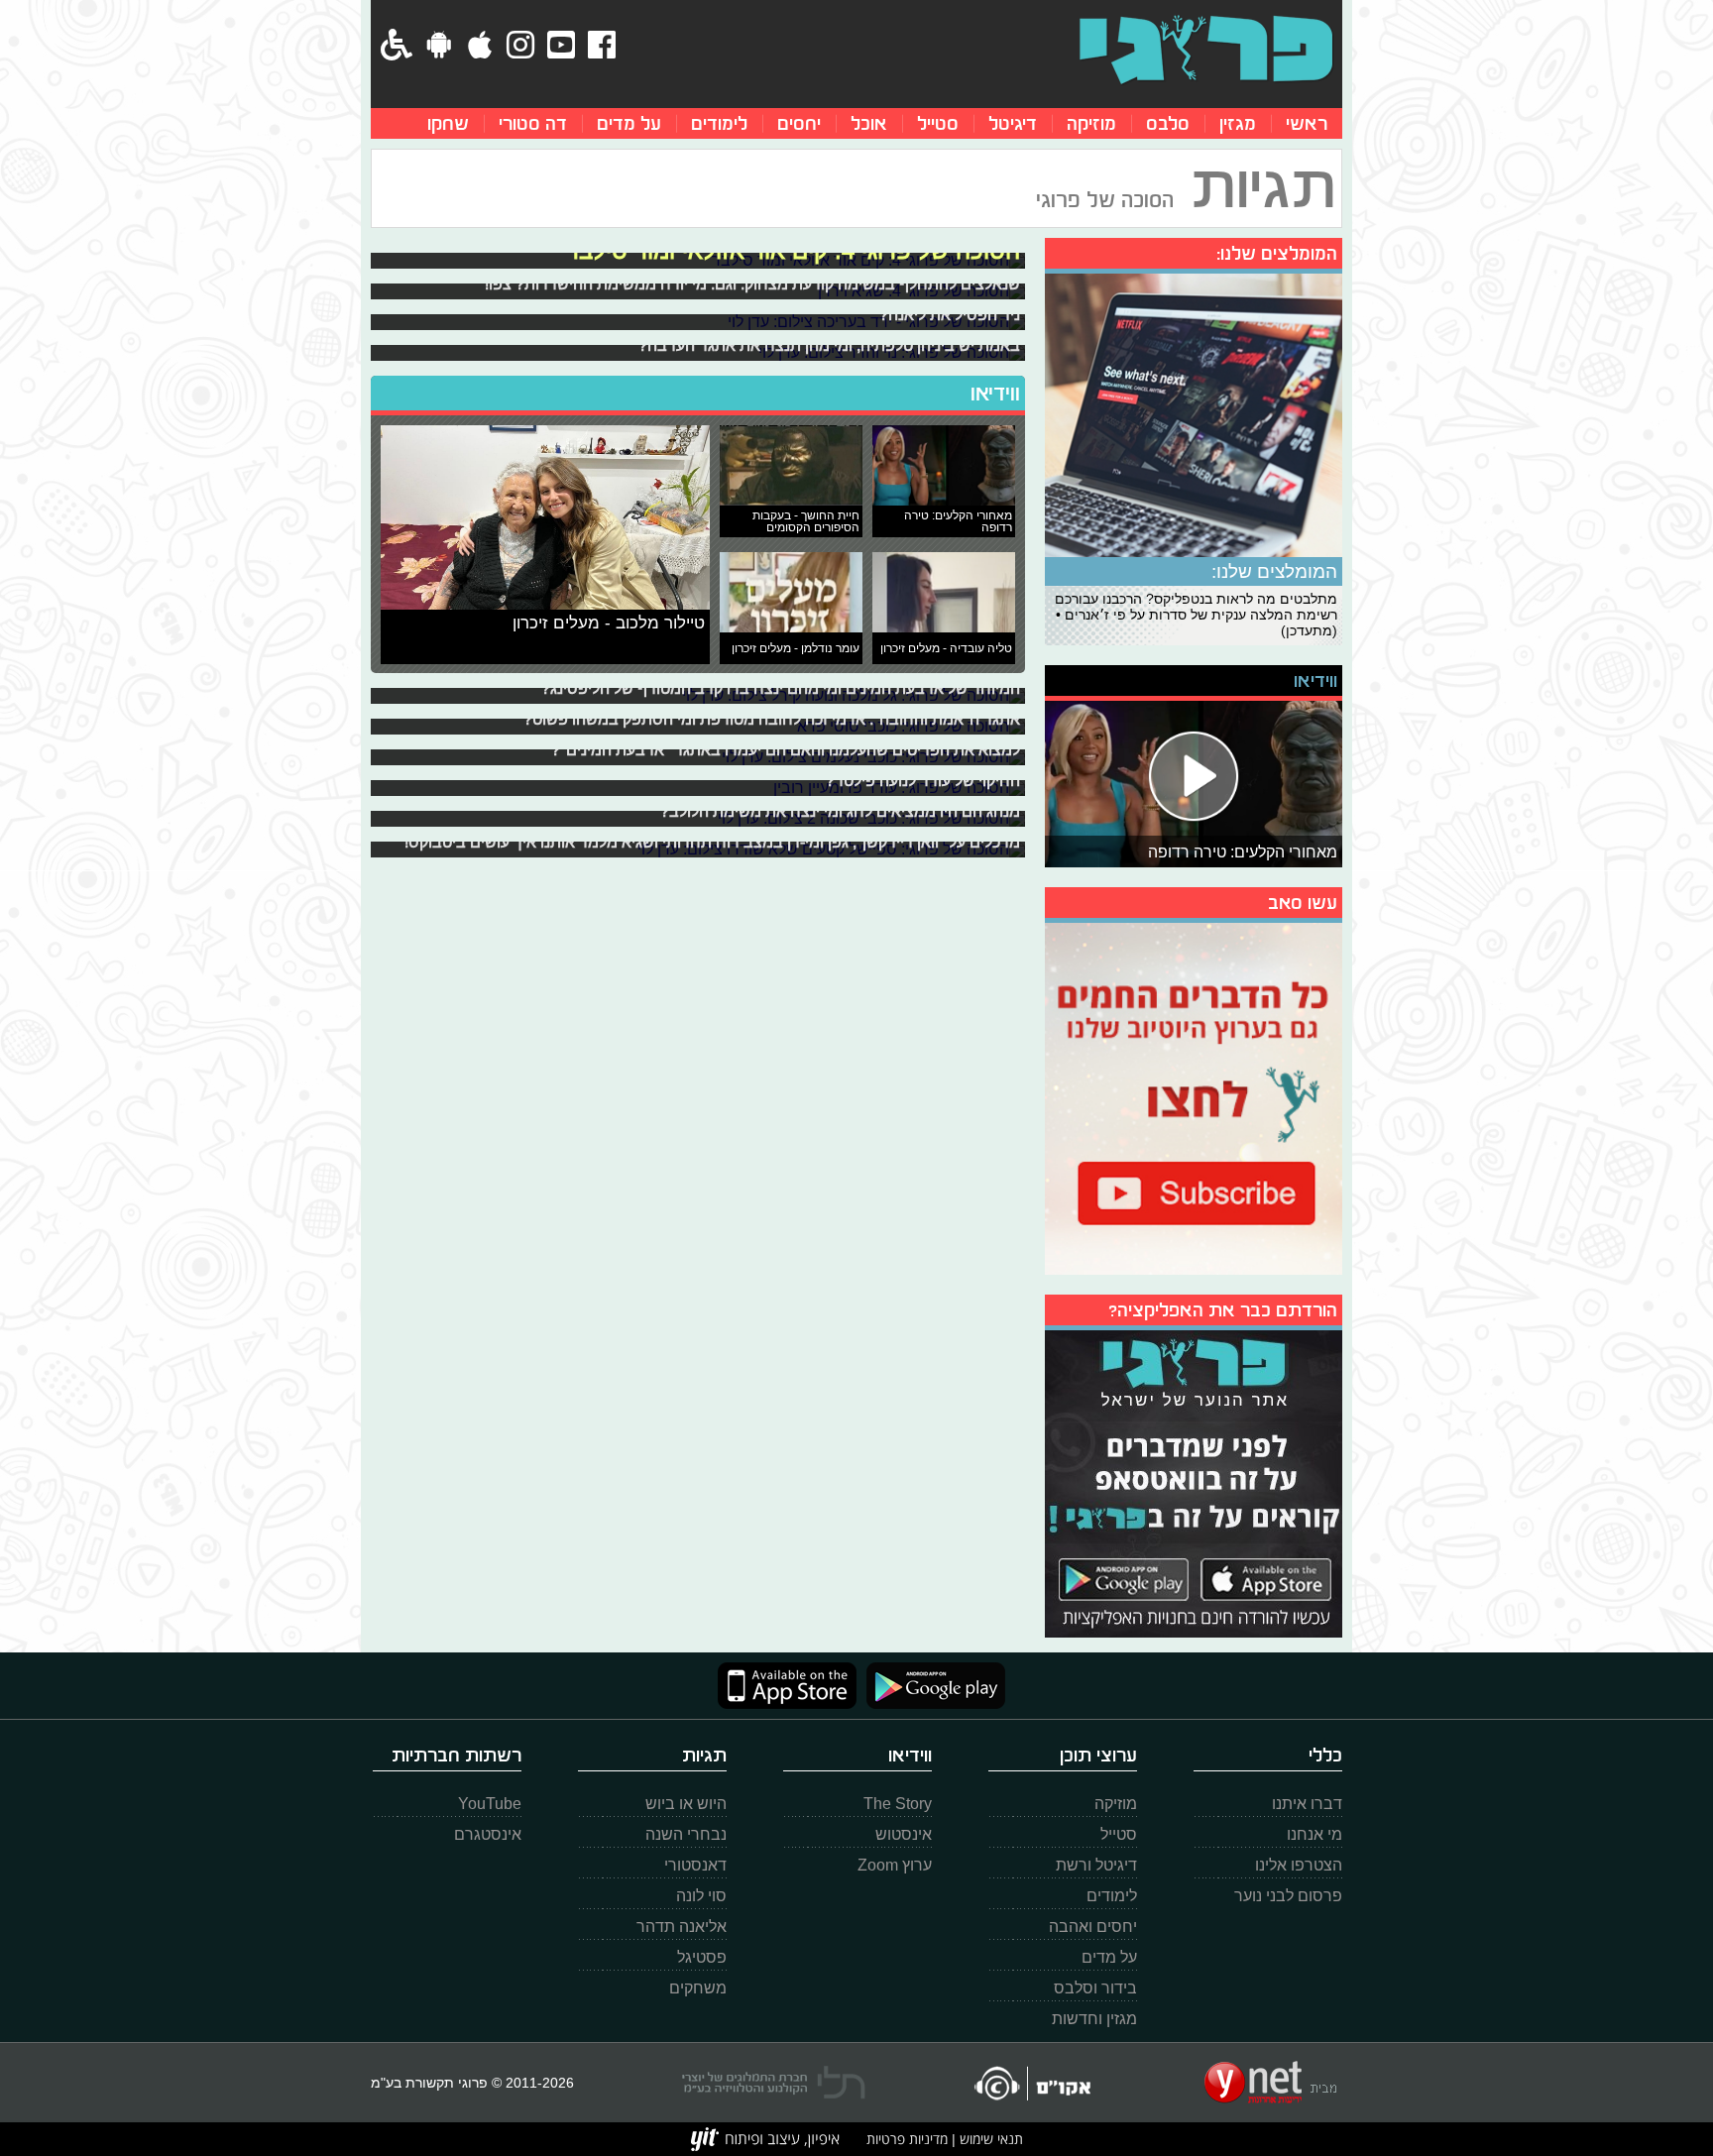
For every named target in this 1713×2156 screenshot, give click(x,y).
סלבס (1168, 123)
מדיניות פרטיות (907, 2139)
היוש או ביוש (686, 1804)
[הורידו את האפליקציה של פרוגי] (1194, 1481)
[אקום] (1031, 2083)
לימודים (719, 123)
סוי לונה (701, 1896)
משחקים (698, 1988)
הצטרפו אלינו (1299, 1865)
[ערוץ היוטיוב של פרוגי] (1194, 1096)
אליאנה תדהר (682, 1927)
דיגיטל (1013, 123)
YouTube (490, 1804)
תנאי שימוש (989, 2139)
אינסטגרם (488, 1834)
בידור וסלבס (1095, 1988)
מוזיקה (1091, 123)
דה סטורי (533, 123)
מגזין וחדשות (1094, 2019)
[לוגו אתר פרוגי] (1206, 50)
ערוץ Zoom (895, 1865)
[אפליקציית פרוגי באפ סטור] (787, 1686)
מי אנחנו (1314, 1834)
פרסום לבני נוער (1288, 1896)
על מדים (629, 123)
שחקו (448, 123)
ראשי (1307, 123)
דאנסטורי (695, 1865)
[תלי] (774, 2083)
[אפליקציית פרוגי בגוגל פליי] (931, 1686)
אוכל (869, 123)
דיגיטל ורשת (1096, 1865)
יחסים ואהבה (1093, 1927)
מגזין (1238, 123)
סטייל (938, 123)
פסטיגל (702, 1957)
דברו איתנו (1307, 1804)
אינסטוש (904, 1834)
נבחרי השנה (686, 1834)
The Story (898, 1804)
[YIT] (765, 2139)
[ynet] (1270, 2083)
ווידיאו (995, 394)
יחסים (799, 123)
